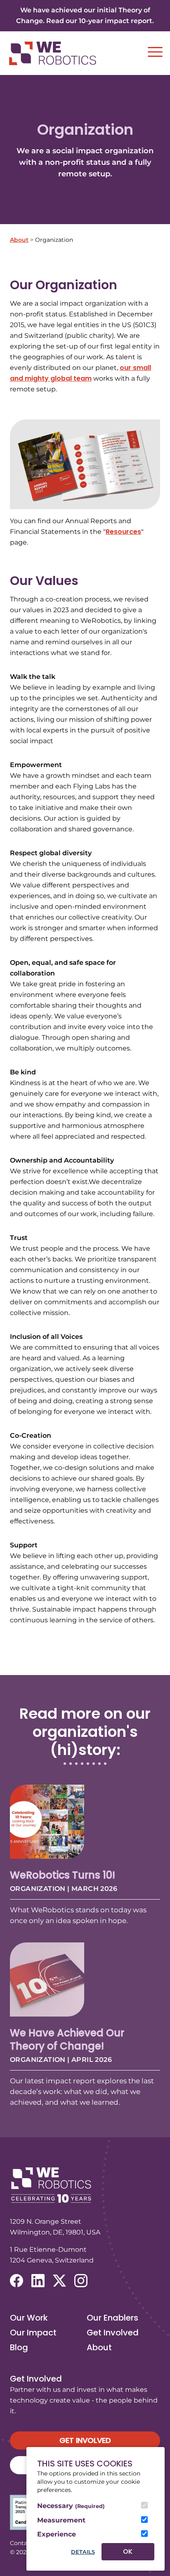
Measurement (61, 2520)
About (19, 240)
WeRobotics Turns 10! (63, 1875)
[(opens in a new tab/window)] (17, 2281)
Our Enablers (112, 2318)
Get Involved (113, 2333)
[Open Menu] (155, 52)
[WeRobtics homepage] (52, 53)
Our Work (29, 2318)
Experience (57, 2534)
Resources (123, 532)
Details (83, 2552)
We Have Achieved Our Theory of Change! (67, 2039)
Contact (21, 2543)
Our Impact (33, 2333)
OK (128, 2551)
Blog (19, 2347)
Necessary (71, 2506)
